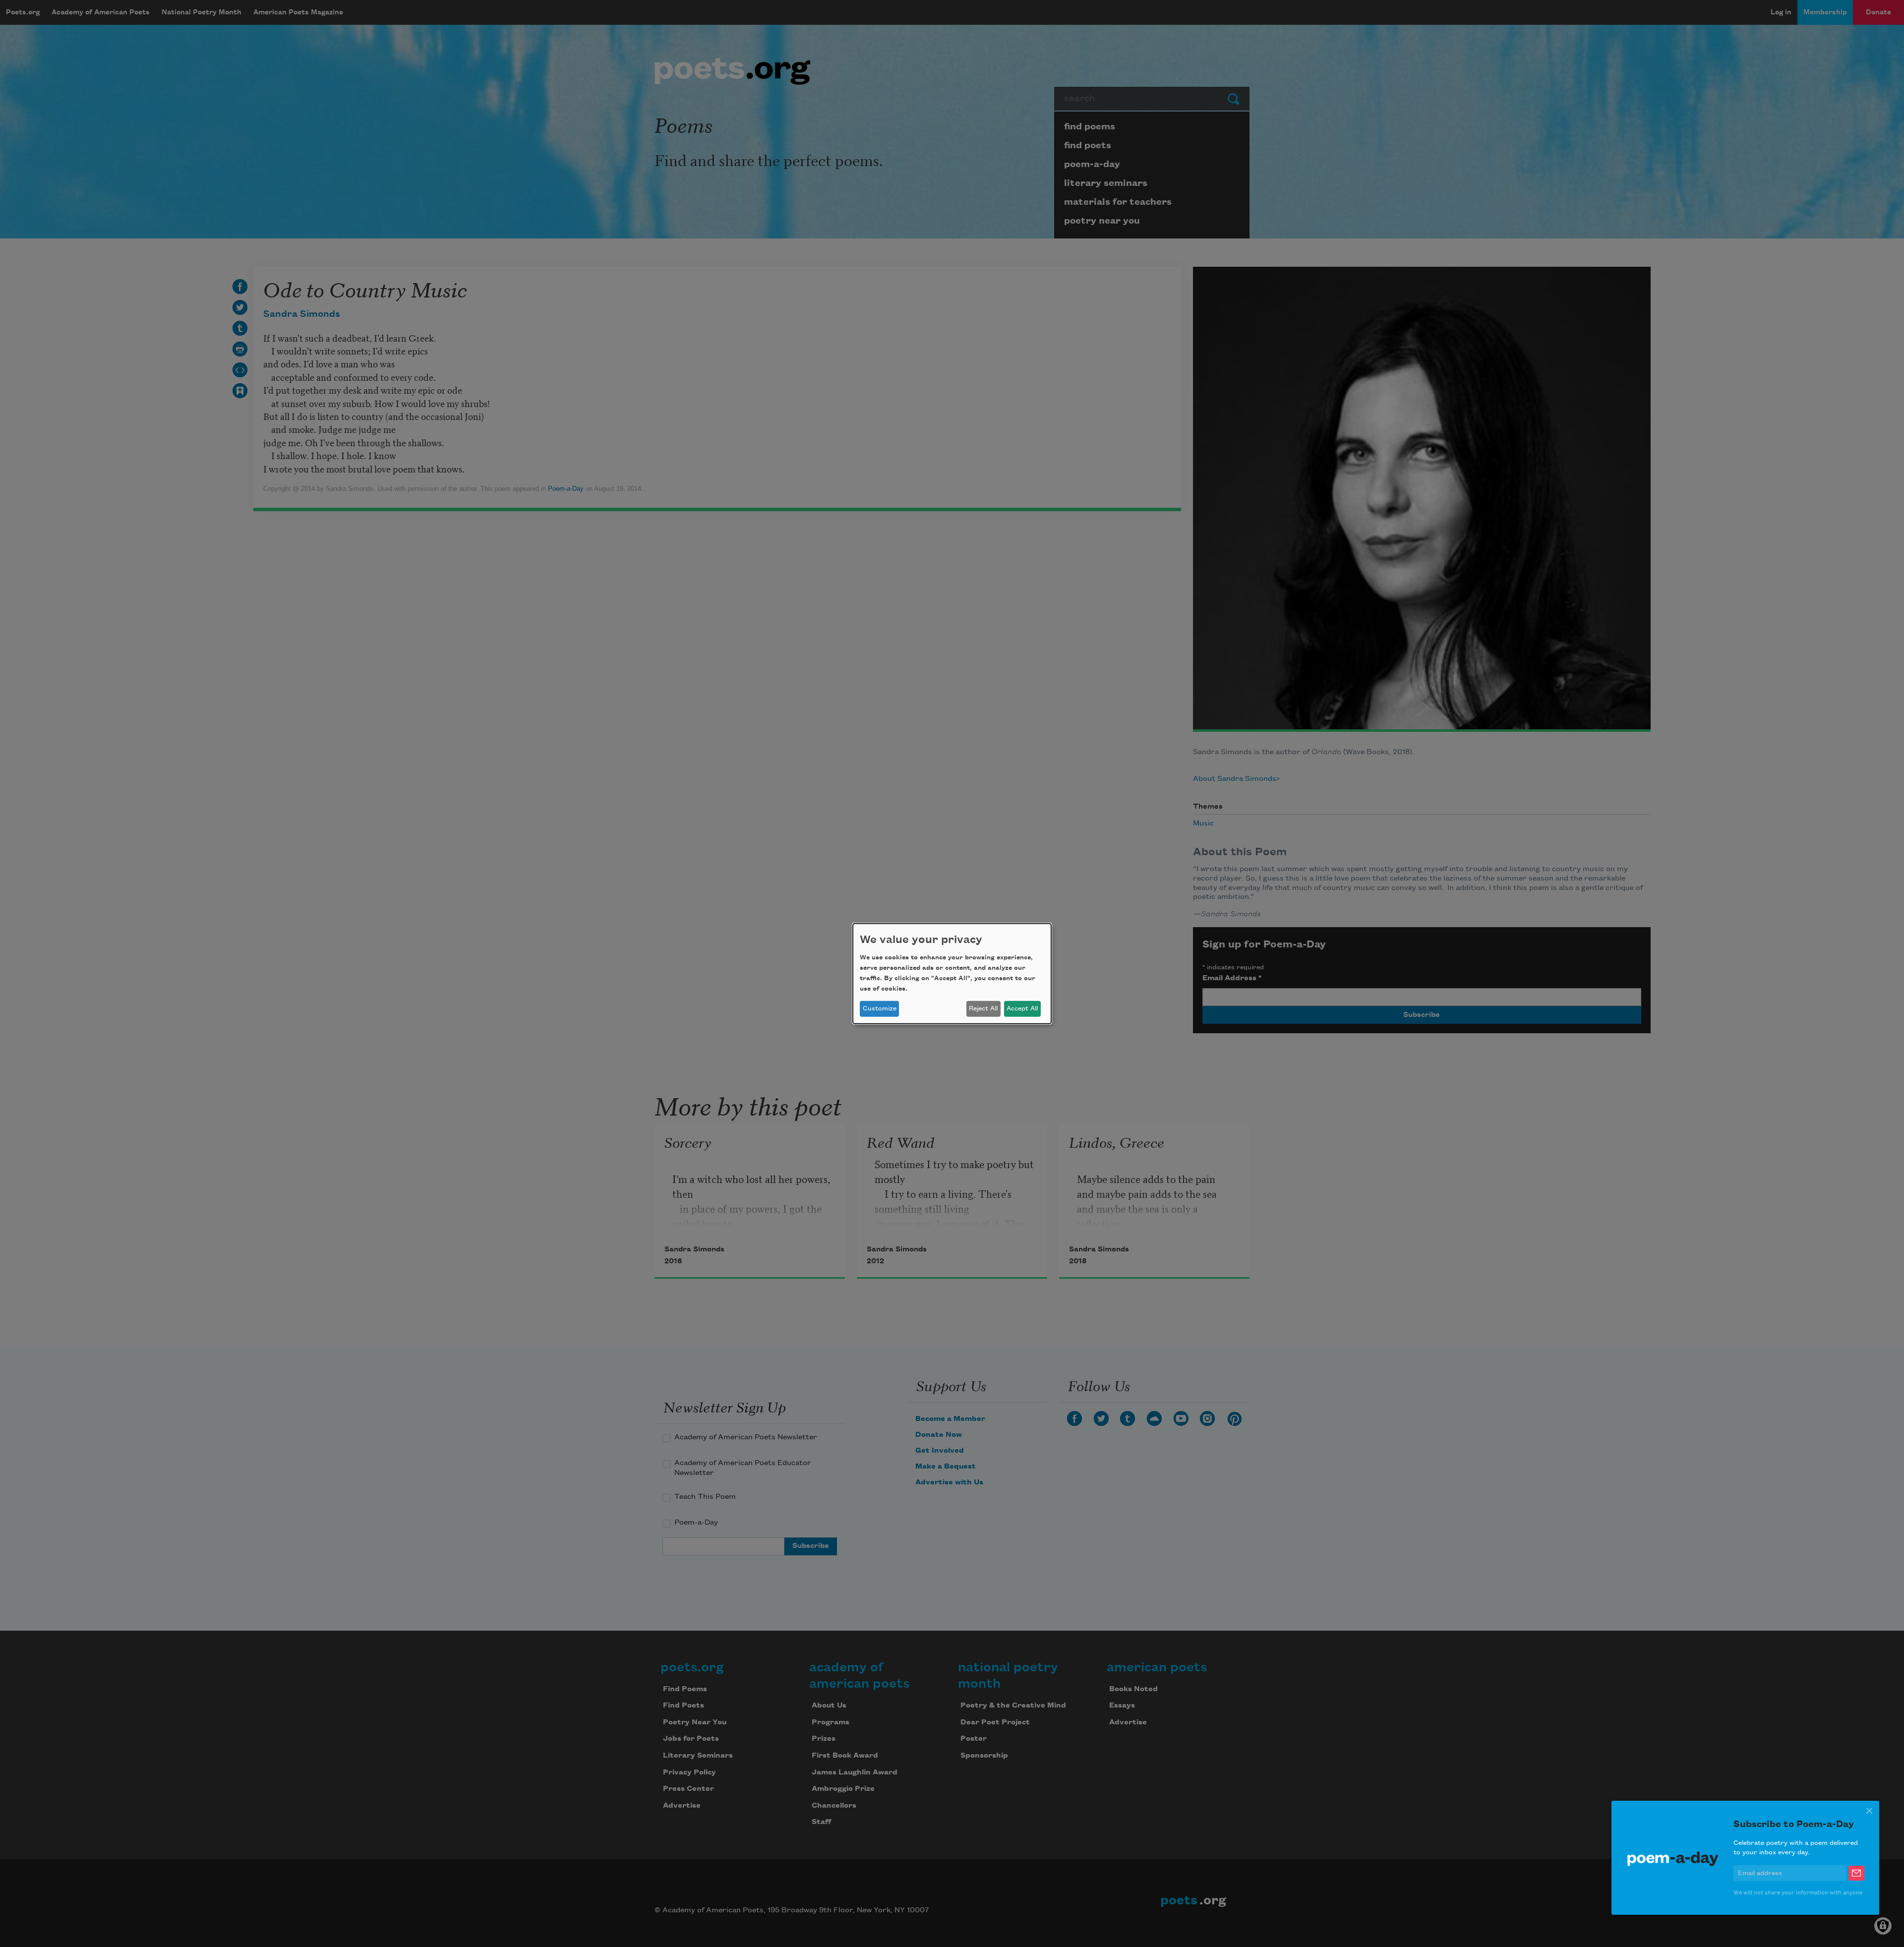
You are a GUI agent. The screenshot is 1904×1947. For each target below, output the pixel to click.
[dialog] (952, 973)
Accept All (1022, 1008)
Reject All (983, 1008)
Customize (880, 1008)
